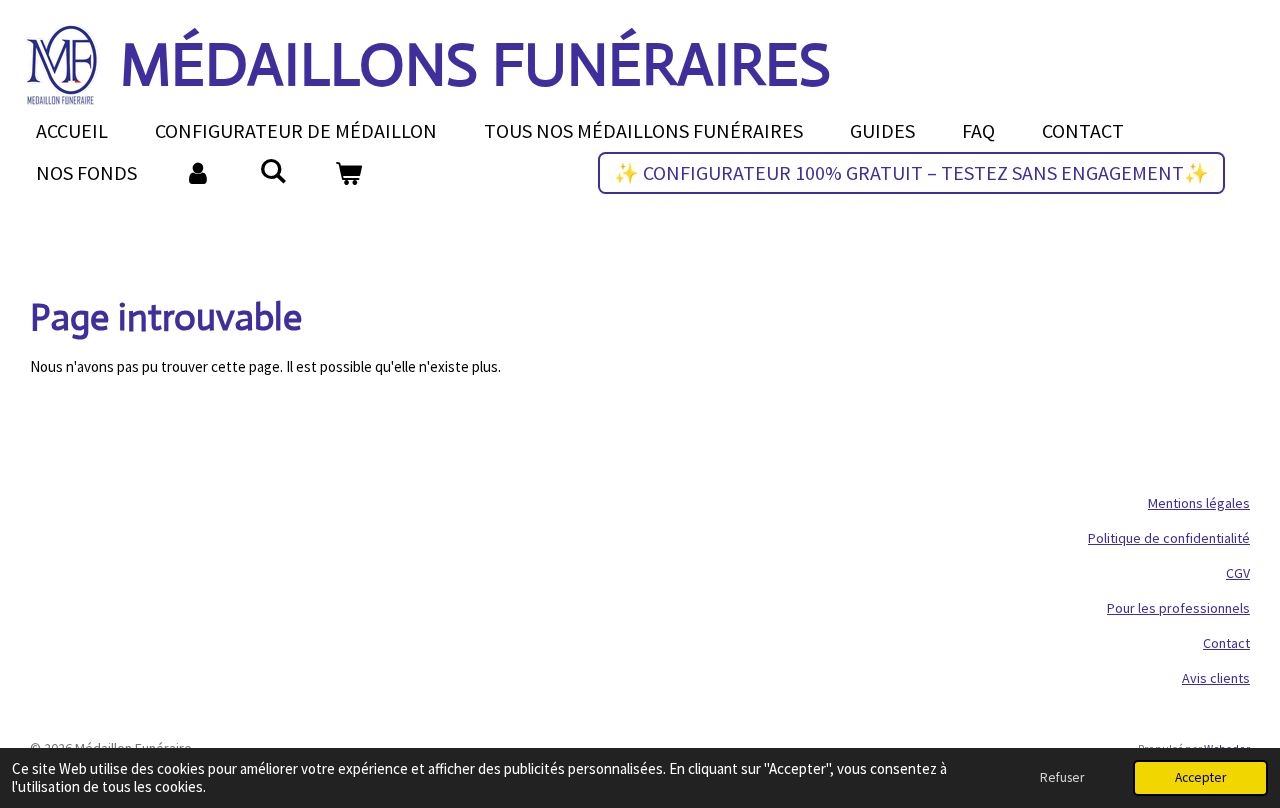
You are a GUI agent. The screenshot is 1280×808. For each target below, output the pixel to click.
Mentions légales (1199, 503)
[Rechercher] (273, 170)
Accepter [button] (1200, 777)
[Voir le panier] (348, 173)
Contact (1226, 643)
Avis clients (1216, 678)
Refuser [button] (1062, 777)
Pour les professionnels (1178, 608)
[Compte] (198, 173)
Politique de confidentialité (1169, 538)
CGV (1238, 573)
